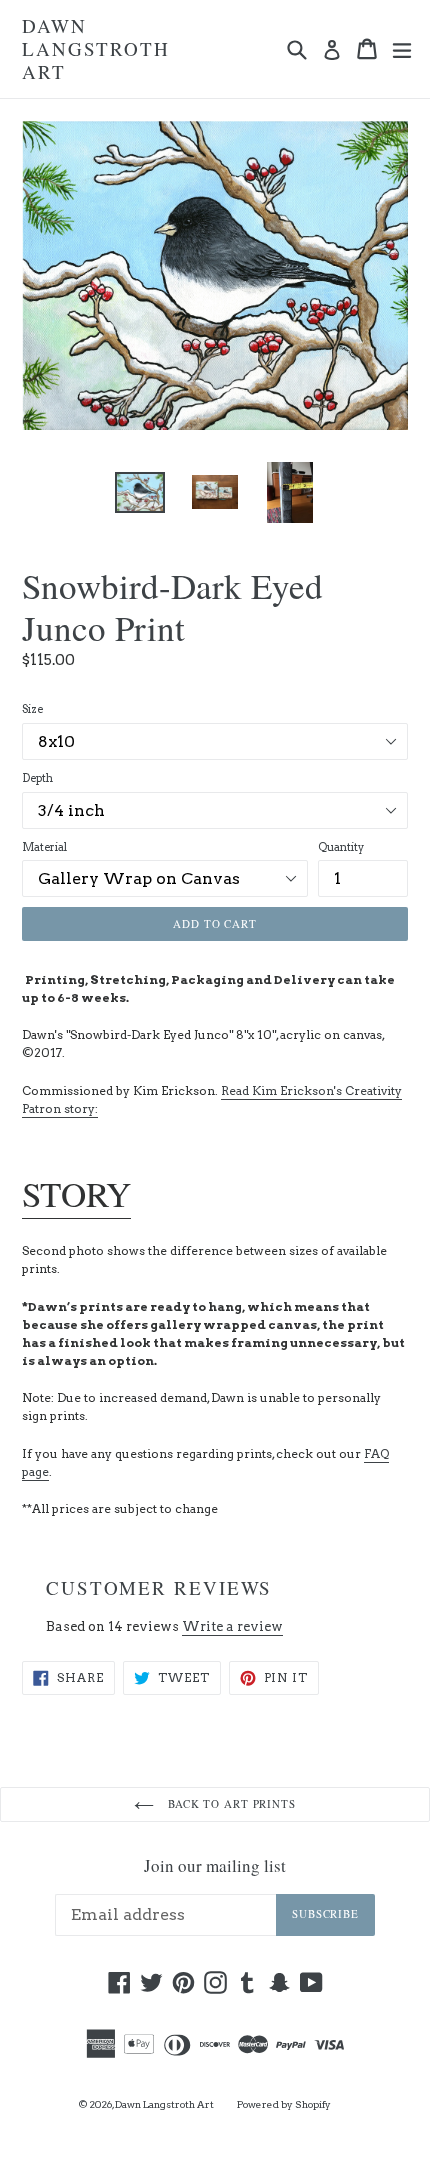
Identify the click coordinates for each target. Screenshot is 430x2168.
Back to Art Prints (230, 1803)
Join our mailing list (215, 1866)
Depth (37, 778)
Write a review (232, 1626)
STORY (76, 1193)
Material (44, 847)
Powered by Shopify (284, 2104)
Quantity (341, 847)
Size (32, 709)
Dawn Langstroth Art (96, 49)
